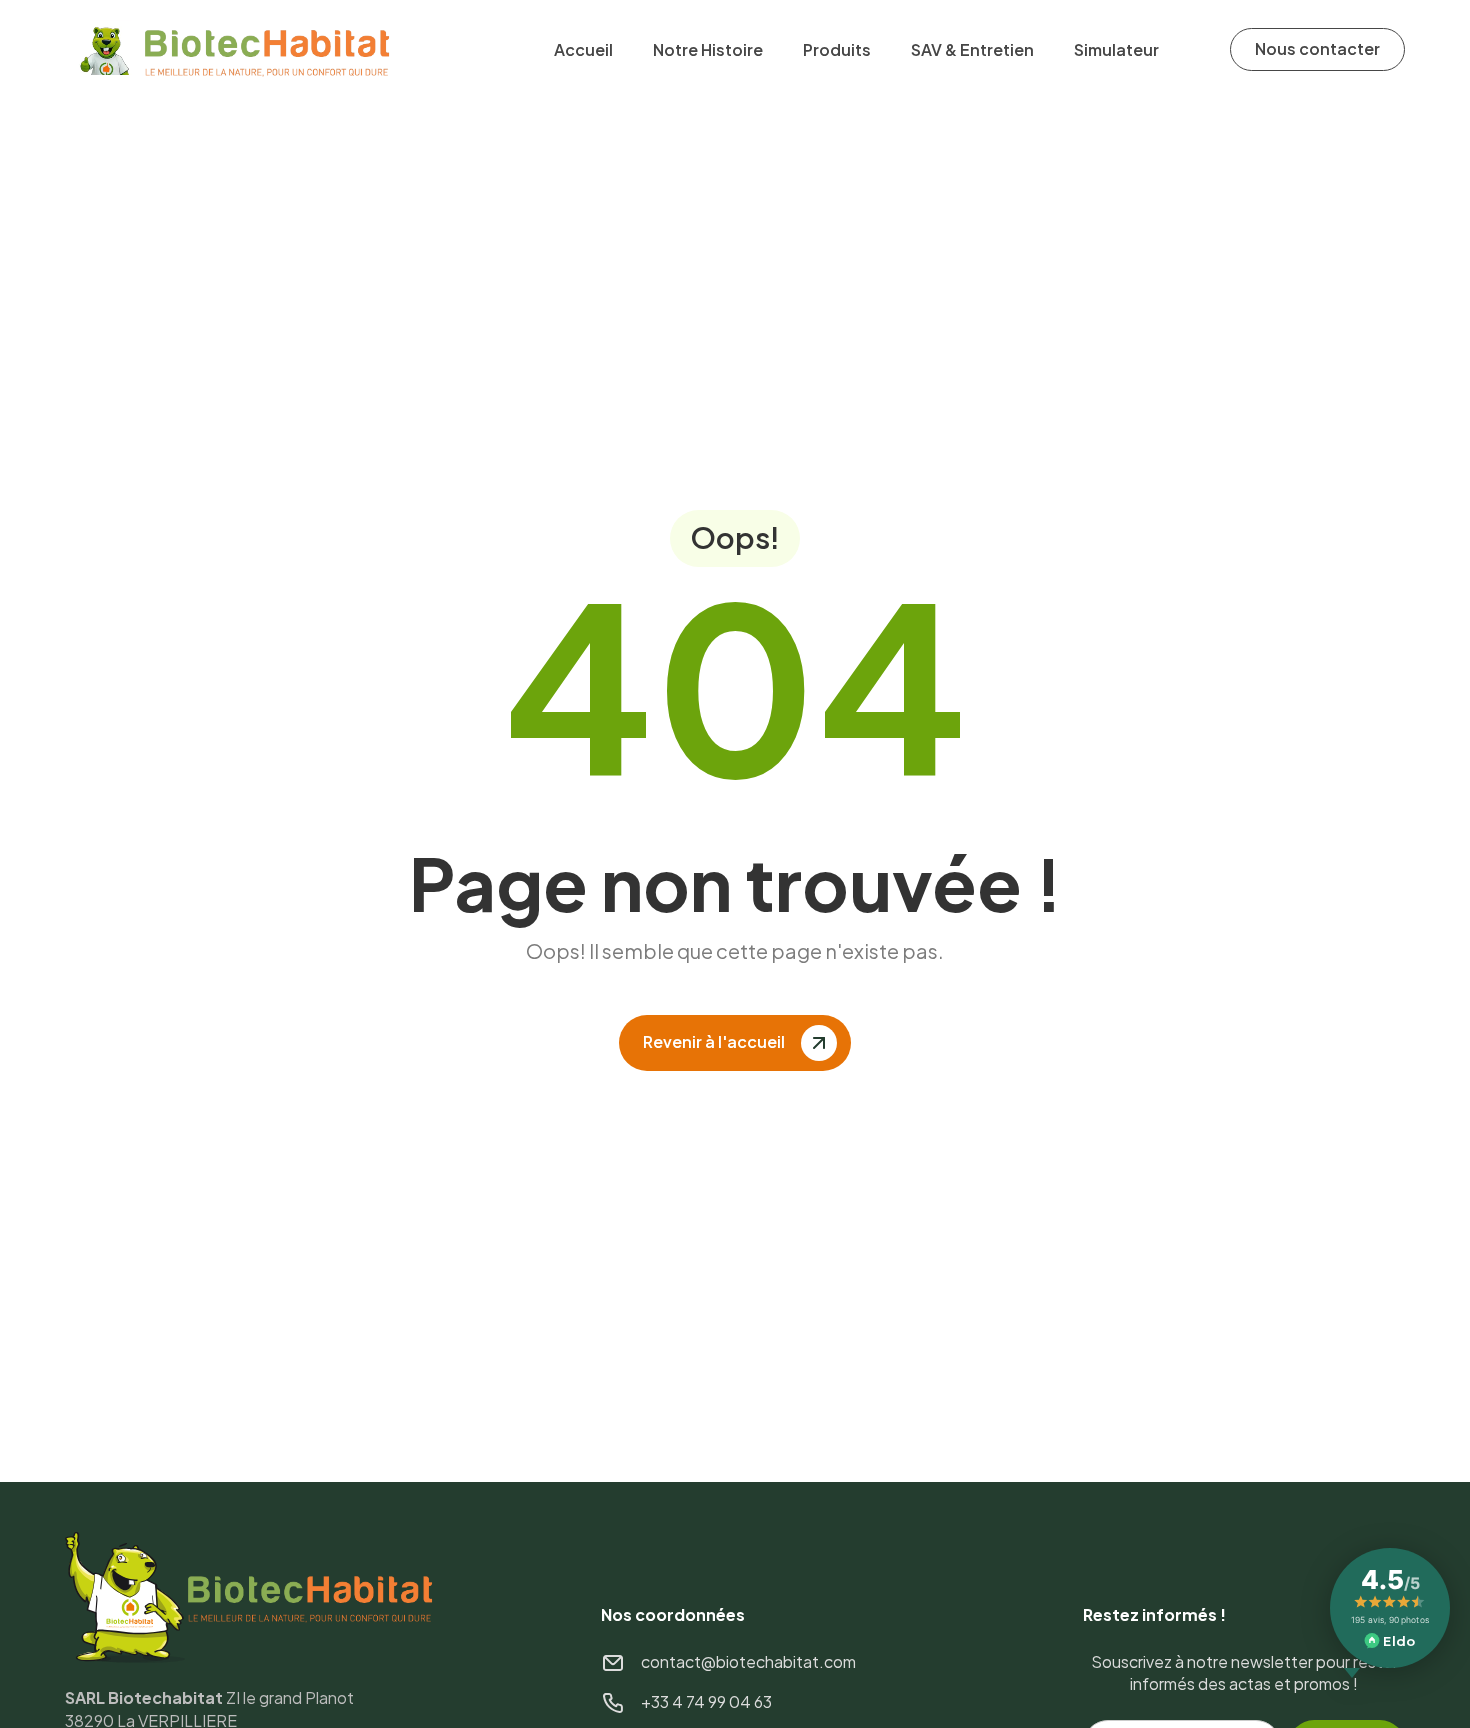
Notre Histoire (708, 49)
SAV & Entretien (972, 49)
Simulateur (1116, 49)
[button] (837, 49)
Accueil (583, 49)
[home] (238, 49)
